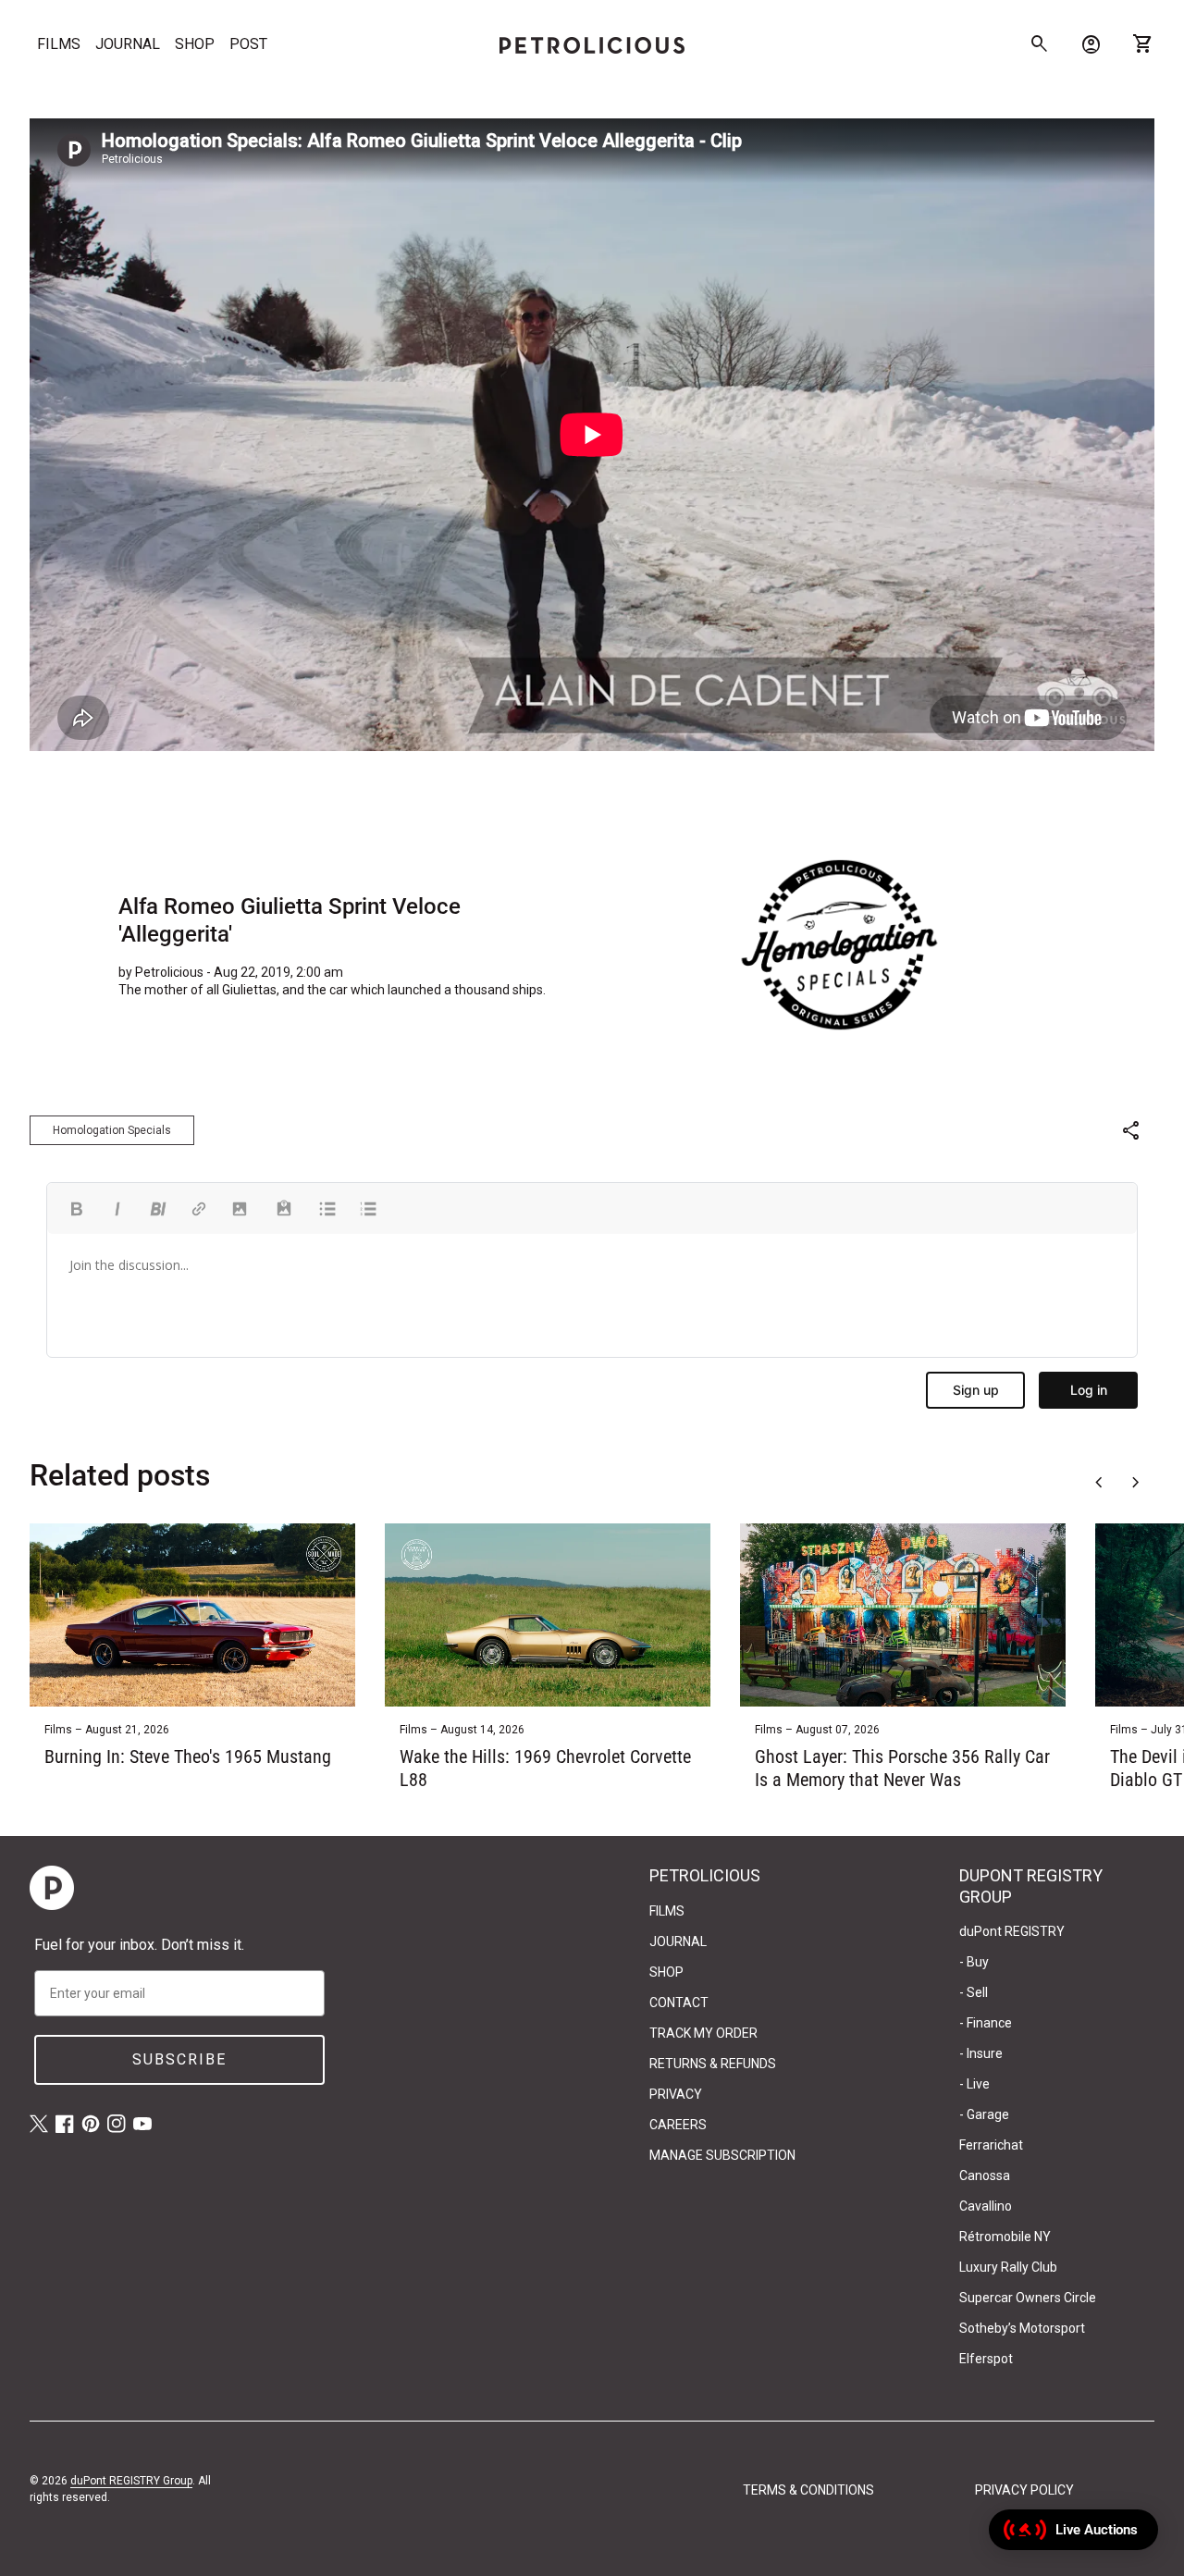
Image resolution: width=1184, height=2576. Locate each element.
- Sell (974, 1992)
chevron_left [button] (1099, 1483)
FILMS (59, 44)
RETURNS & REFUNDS (713, 2064)
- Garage (984, 2114)
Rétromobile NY (1005, 2237)
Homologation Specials (112, 1130)
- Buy (974, 1962)
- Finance (986, 2023)
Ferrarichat (991, 2145)
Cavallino (986, 2206)
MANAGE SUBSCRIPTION (722, 2155)
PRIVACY (676, 2094)
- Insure (981, 2053)
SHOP (195, 44)
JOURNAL (128, 44)
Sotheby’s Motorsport (1022, 2328)
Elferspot (986, 2359)
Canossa (985, 2175)
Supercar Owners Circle (1028, 2298)
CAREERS (678, 2125)
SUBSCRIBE (179, 2059)
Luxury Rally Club (1008, 2267)
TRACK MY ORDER (703, 2033)
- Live (974, 2084)
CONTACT (679, 2003)
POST (248, 44)
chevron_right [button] (1136, 1483)
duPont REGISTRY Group (131, 2481)
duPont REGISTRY (1012, 1931)
